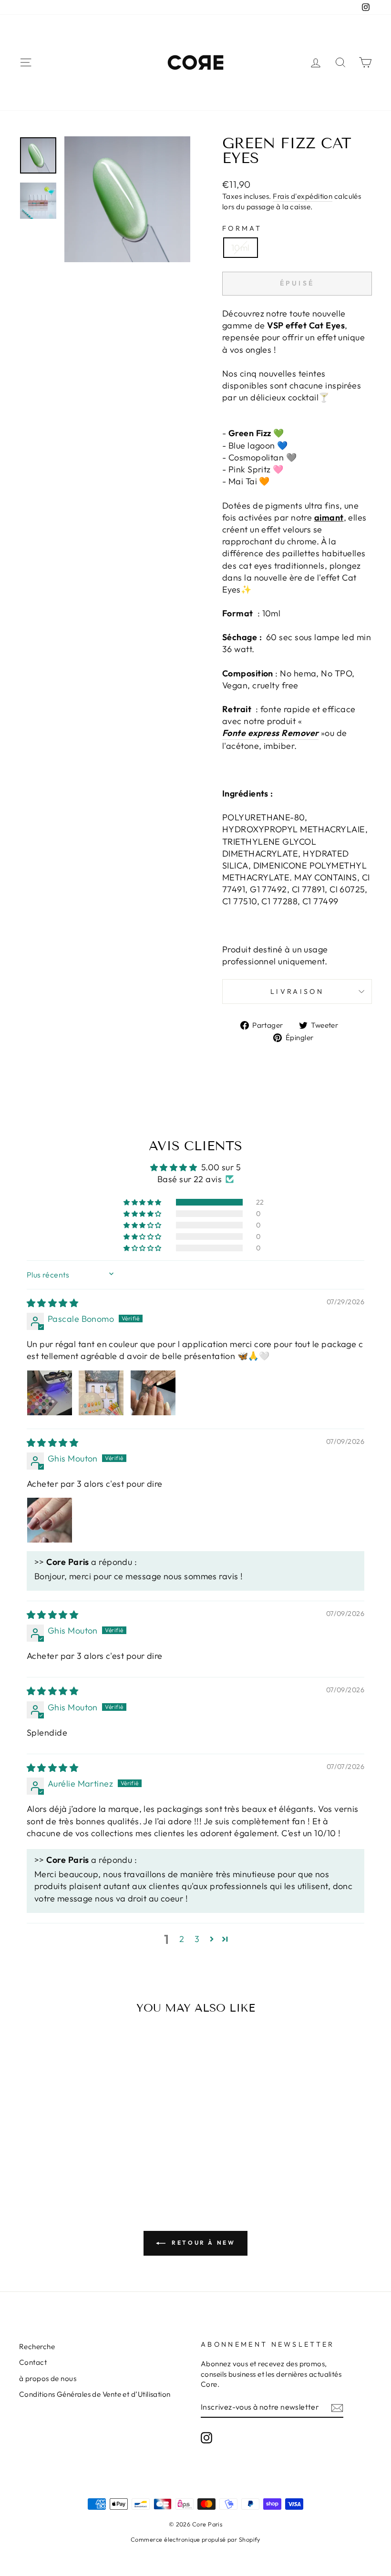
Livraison (297, 992)
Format (242, 228)
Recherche (37, 2346)
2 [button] (182, 1939)
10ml (241, 248)
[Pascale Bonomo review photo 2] (101, 1393)
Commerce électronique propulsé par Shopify (195, 2539)
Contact (33, 2362)
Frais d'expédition (303, 196)
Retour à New (202, 2243)
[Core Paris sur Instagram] (206, 2438)
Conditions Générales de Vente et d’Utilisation (95, 2394)
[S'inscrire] (337, 2407)
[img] (52, 1303)
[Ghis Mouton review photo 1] (50, 1520)
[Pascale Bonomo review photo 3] (153, 1393)
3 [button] (197, 1939)
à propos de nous (48, 2378)
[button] (143, 1202)
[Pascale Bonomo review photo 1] (50, 1393)
